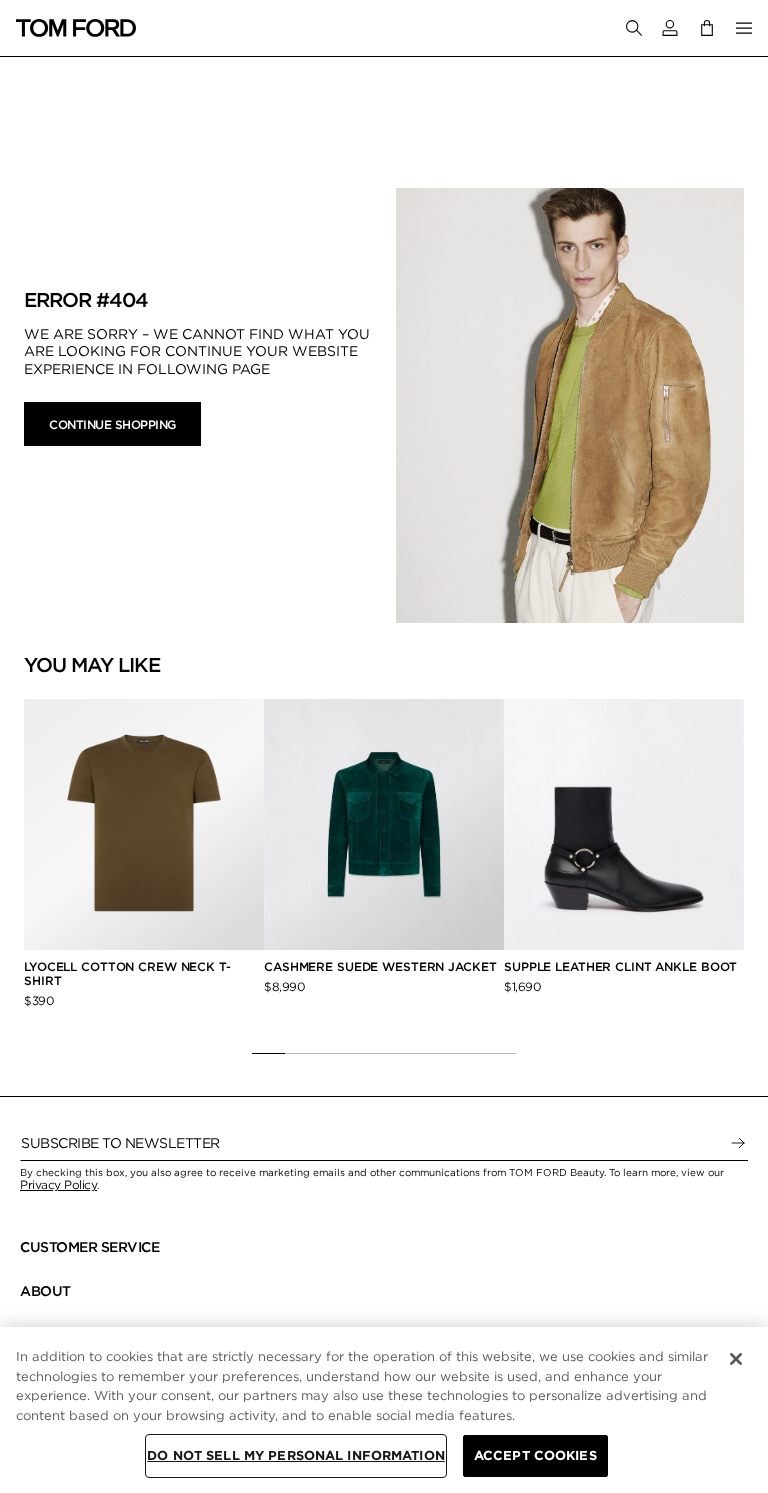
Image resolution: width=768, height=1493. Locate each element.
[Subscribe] (738, 1143)
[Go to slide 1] (268, 1053)
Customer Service (89, 1247)
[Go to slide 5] (400, 1053)
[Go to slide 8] (499, 1053)
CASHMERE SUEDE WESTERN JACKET (382, 966)
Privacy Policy (58, 1184)
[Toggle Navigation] (744, 28)
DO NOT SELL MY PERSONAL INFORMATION (296, 1455)
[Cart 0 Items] (707, 27)
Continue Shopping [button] (112, 424)
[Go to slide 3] (334, 1053)
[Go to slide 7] (466, 1053)
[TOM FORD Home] (76, 28)
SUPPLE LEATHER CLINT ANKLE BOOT (620, 966)
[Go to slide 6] (433, 1053)
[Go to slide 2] (301, 1053)
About (45, 1291)
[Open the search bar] (634, 28)
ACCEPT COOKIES (535, 1455)
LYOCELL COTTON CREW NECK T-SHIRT (127, 973)
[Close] (736, 1359)
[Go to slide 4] (367, 1053)
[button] (670, 28)
